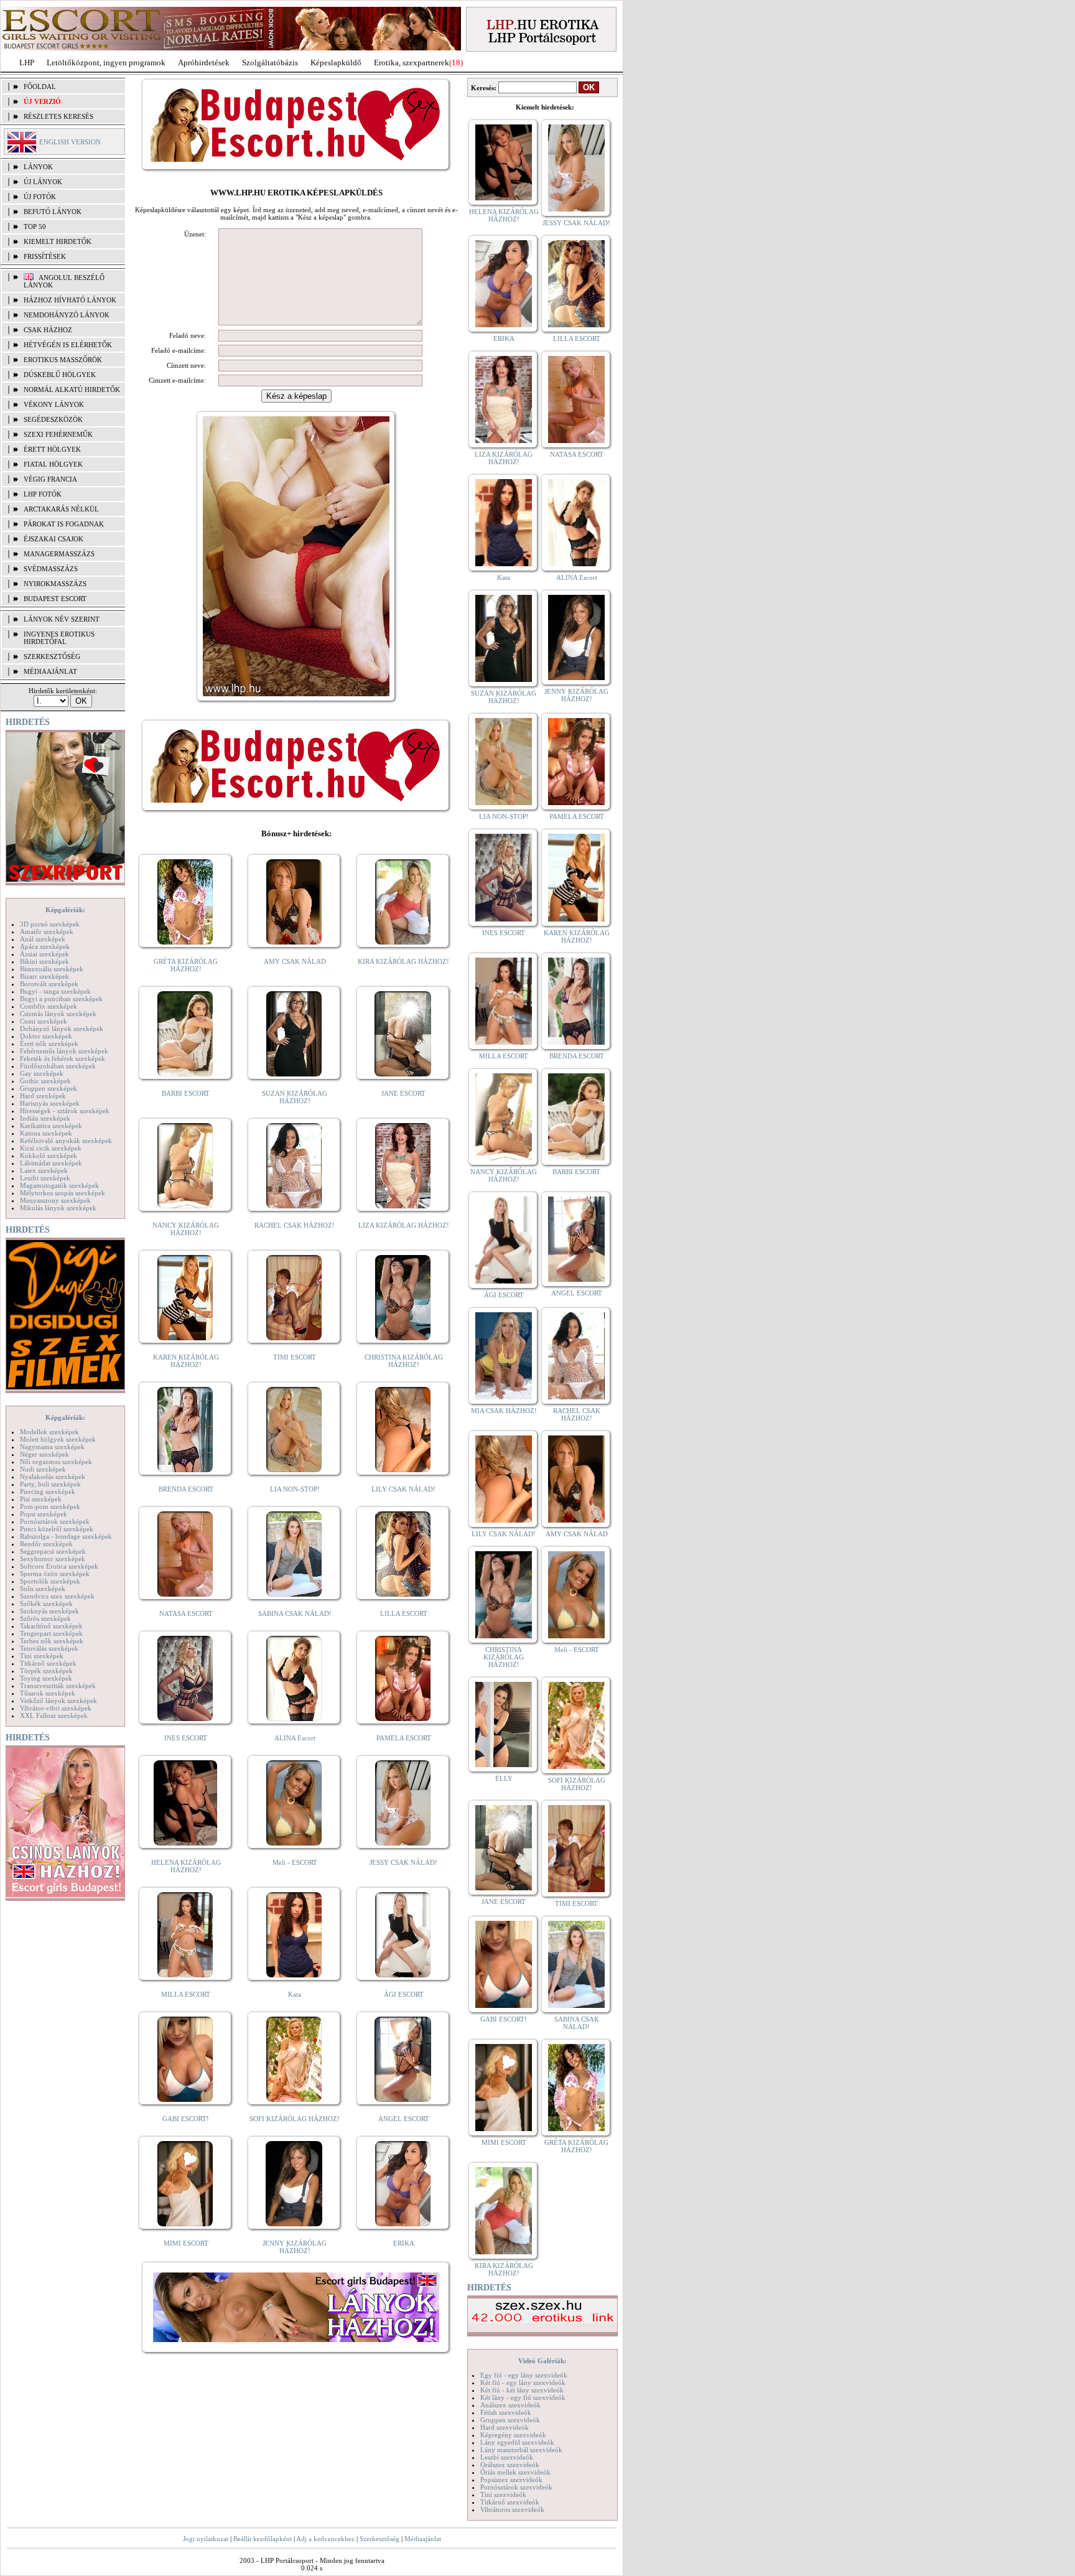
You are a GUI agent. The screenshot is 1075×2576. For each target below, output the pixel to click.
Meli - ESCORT (295, 1862)
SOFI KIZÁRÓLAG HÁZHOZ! (295, 2119)
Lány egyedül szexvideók (517, 2442)
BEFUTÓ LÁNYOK (53, 212)
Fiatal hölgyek (53, 464)
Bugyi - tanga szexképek (55, 991)
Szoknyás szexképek (49, 1611)
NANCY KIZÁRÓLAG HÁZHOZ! (186, 1229)
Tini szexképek (42, 1656)
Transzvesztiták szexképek (58, 1686)
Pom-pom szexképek (50, 1506)
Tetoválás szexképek (49, 1648)
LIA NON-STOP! (295, 1489)
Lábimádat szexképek (51, 1163)
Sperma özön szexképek (55, 1574)
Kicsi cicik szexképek (51, 1148)
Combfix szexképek (49, 1006)
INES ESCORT (186, 1738)
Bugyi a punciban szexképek (61, 999)
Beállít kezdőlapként (263, 2539)
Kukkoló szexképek (49, 1155)
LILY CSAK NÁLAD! (403, 1489)
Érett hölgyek (52, 449)
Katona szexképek (46, 1133)
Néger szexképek (44, 1454)
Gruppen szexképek (49, 1088)
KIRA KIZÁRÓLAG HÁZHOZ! (403, 961)
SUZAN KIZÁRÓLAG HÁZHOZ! (295, 1097)
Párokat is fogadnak (64, 524)
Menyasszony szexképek (55, 1200)
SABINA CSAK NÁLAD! (295, 1613)
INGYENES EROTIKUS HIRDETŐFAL (59, 638)
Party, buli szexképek (50, 1484)
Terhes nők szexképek (52, 1641)
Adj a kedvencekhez (325, 2539)
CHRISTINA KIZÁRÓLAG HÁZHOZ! (404, 1361)
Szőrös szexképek (45, 1618)
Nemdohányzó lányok (67, 315)
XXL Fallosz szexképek (54, 1715)
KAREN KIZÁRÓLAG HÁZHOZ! (186, 1361)
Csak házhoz (48, 330)
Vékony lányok (54, 404)
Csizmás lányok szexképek (58, 1014)
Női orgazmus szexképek (56, 1462)
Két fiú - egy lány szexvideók (523, 2382)
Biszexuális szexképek (52, 969)
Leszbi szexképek (45, 1178)
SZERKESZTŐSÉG (52, 656)
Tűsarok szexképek (48, 1693)
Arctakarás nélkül (61, 509)
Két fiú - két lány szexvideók (522, 2390)
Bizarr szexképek (44, 976)
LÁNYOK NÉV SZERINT (62, 619)
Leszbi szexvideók (507, 2457)
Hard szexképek (43, 1096)
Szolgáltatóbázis (270, 63)
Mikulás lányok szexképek (58, 1208)
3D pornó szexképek (50, 924)
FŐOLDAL (40, 86)
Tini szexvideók (503, 2494)
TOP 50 (35, 226)
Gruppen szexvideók (510, 2420)
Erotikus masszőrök (63, 360)
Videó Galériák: (542, 2361)
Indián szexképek (45, 1118)
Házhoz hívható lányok (70, 300)
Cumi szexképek (44, 1021)
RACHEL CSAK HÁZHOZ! (295, 1225)
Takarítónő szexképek (51, 1626)
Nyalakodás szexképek (53, 1477)
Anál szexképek (43, 939)
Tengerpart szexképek (51, 1633)
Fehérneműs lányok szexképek (64, 1051)
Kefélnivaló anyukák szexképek (66, 1141)
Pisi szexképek (41, 1499)
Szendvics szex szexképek (57, 1596)
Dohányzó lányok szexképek (62, 1029)
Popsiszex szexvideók (511, 2480)
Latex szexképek (44, 1170)
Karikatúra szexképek (51, 1126)
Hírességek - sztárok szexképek (65, 1111)
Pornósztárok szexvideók (516, 2487)
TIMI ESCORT (295, 1357)
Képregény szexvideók (513, 2435)
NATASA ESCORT (186, 1613)
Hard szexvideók (505, 2427)
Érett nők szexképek (49, 1043)
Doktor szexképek (46, 1036)
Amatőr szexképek (47, 931)
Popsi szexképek (44, 1514)
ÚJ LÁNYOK (43, 182)
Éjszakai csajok (54, 539)
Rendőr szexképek (46, 1544)
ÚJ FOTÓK (40, 197)
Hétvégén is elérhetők (68, 345)
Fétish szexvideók (506, 2412)
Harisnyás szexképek (50, 1103)
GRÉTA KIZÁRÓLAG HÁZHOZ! (186, 965)
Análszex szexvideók (510, 2405)
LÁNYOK (38, 167)
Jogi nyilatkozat (206, 2539)
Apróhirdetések (204, 63)
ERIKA (404, 2243)
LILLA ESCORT (404, 1613)
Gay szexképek (42, 1073)
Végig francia (50, 479)
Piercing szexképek (48, 1491)
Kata (295, 1994)
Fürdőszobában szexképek (58, 1066)
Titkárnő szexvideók (510, 2502)
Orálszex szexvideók (510, 2465)
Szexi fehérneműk (58, 434)
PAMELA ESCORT (404, 1738)
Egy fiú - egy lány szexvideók (524, 2375)
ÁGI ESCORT (404, 1994)
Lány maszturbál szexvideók (521, 2450)
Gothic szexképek (45, 1081)
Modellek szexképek (49, 1432)
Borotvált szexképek (49, 984)
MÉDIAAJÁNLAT (50, 671)
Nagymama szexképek (52, 1447)
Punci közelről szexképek (57, 1529)
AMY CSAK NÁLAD (295, 961)
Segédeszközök (53, 419)
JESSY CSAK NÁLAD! (403, 1862)
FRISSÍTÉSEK (45, 256)
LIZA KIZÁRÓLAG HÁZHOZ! (404, 1225)
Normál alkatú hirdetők (72, 390)
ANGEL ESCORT (404, 2119)
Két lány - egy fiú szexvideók (523, 2397)
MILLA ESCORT (186, 1994)
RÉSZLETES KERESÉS (58, 116)
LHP (27, 63)
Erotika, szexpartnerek (412, 63)
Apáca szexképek (45, 946)
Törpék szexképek (46, 1671)
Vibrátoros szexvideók (512, 2509)
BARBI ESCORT (186, 1093)
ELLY (504, 1778)
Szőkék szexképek (46, 1603)
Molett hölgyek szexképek (58, 1439)
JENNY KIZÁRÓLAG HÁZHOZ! (295, 2247)
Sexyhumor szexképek (53, 1559)
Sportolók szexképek (50, 1581)
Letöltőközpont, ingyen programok (106, 63)
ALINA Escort (295, 1738)
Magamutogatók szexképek (59, 1185)
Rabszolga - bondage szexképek (66, 1536)
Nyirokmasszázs (55, 584)
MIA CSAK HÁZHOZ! (504, 1411)
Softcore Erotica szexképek (59, 1566)
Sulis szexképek (43, 1589)
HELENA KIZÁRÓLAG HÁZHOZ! (186, 1866)
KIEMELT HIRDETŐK (58, 241)
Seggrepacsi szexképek (53, 1551)
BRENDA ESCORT (186, 1489)
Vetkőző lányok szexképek (58, 1701)
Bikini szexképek (44, 961)
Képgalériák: (65, 910)
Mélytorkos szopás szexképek (63, 1193)
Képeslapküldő (336, 63)
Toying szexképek (46, 1678)
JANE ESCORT (403, 1093)
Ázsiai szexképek (44, 954)
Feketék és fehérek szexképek (63, 1058)
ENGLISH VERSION (70, 142)
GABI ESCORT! (186, 2119)
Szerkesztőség (379, 2539)
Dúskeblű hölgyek (60, 375)
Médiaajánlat (423, 2539)
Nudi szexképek (43, 1469)
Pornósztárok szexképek (55, 1521)
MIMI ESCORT (186, 2243)
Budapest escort (55, 599)
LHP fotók (43, 494)
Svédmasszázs (51, 569)
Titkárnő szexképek (48, 1663)
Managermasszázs (59, 554)
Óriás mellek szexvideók (515, 2472)
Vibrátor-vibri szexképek (56, 1708)
